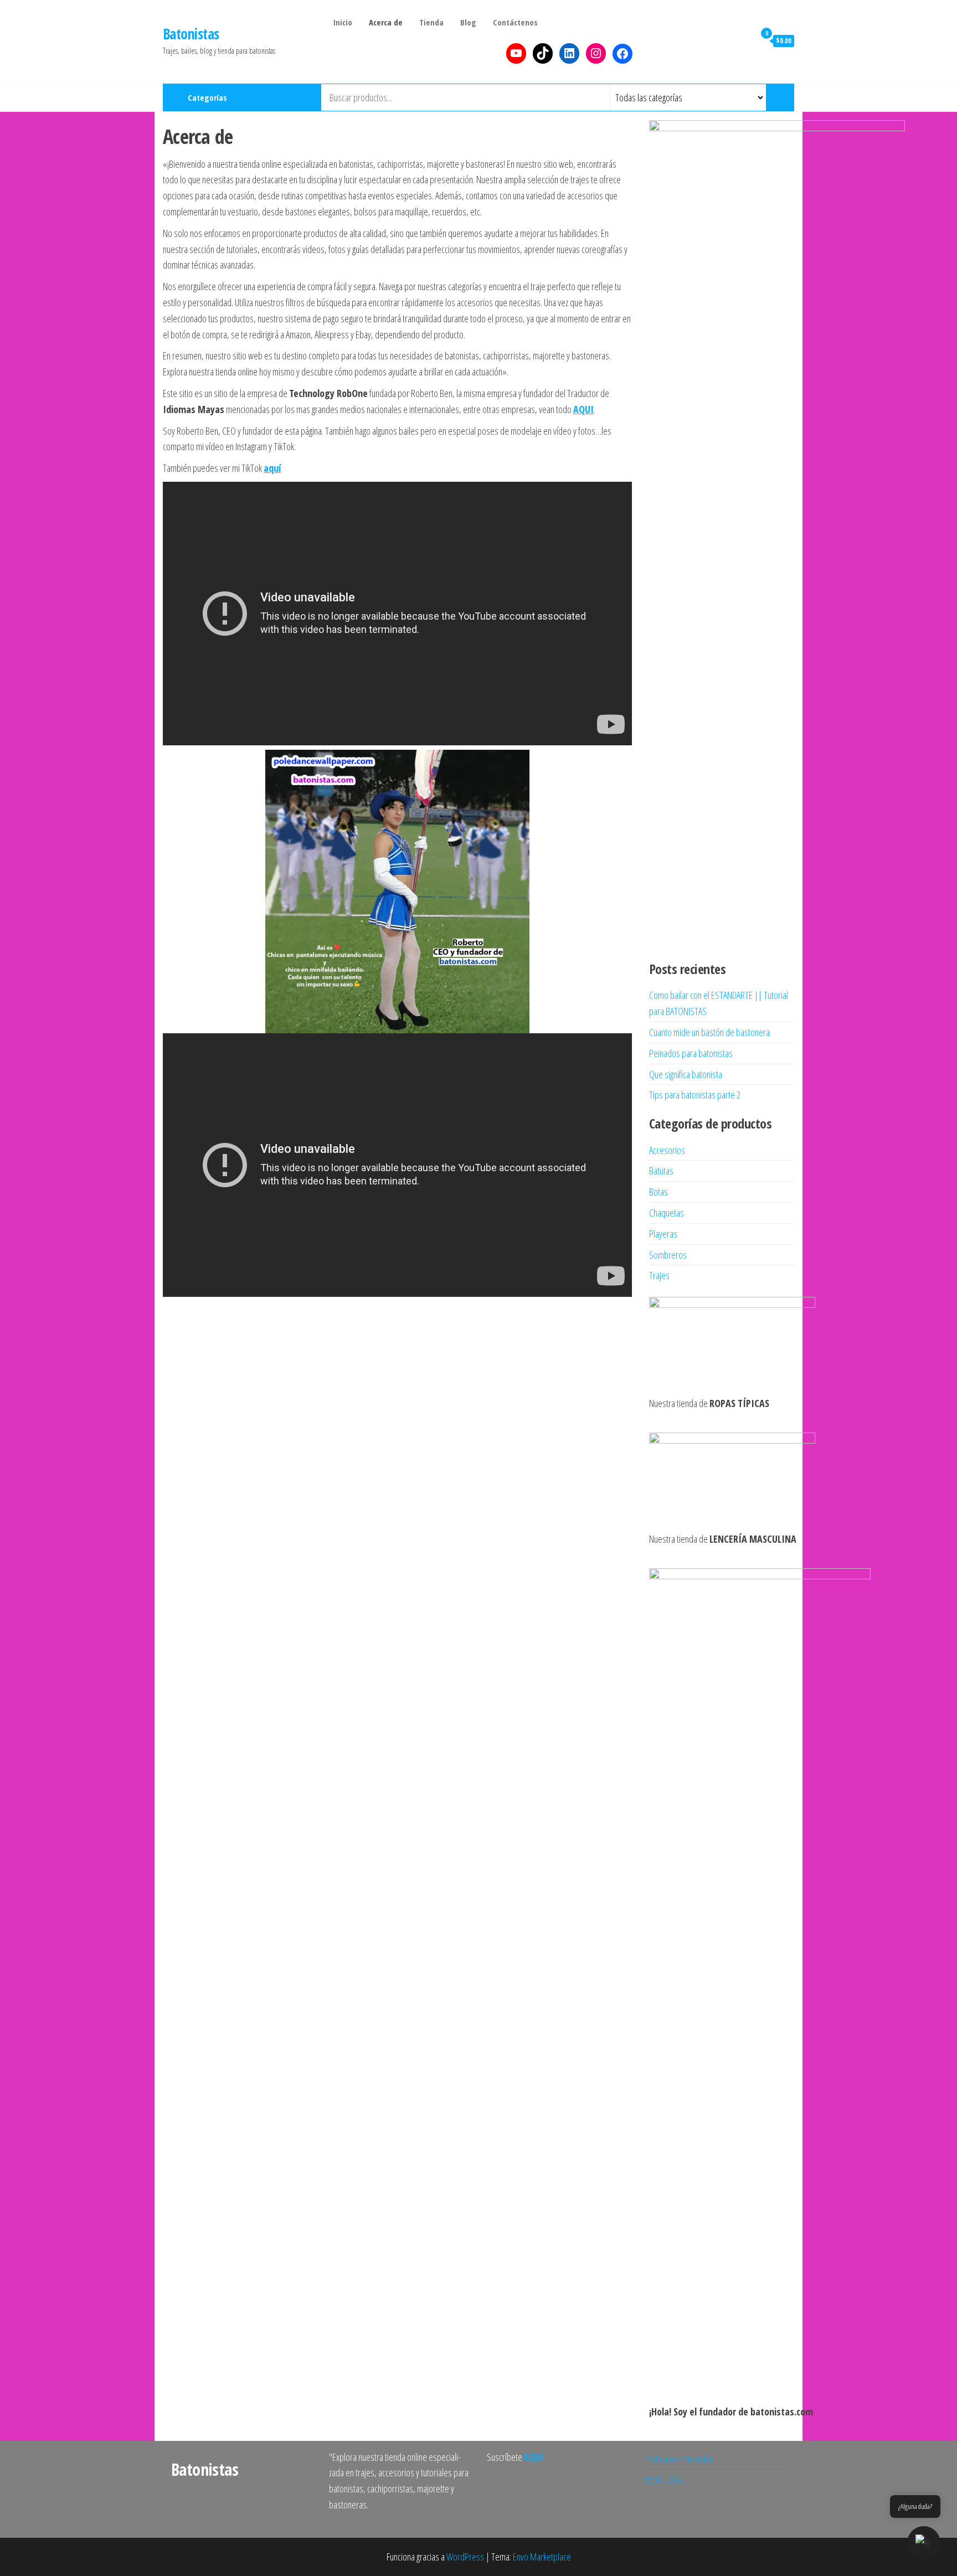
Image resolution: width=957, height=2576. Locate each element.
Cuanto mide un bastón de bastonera (709, 1032)
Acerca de (386, 22)
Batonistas (191, 34)
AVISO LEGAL (665, 2480)
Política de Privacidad (679, 2459)
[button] (924, 2543)
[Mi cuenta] (744, 40)
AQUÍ (534, 2457)
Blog (468, 22)
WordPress (465, 2557)
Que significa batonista (686, 1074)
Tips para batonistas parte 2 (695, 1095)
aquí (272, 468)
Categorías (207, 97)
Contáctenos (515, 22)
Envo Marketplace (542, 2557)
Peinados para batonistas (691, 1053)
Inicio (343, 22)
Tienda (431, 22)
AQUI (583, 409)
